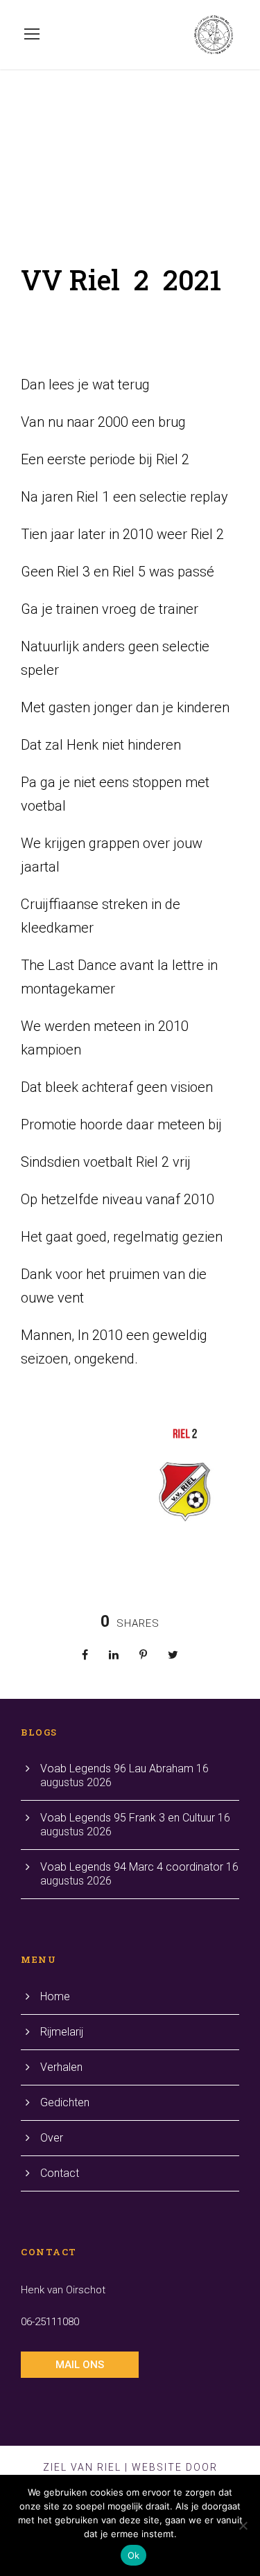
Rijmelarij (62, 2032)
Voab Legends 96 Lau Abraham (117, 1768)
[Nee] (243, 2525)
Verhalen (61, 2067)
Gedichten (65, 2102)
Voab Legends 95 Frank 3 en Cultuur (128, 1818)
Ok (134, 2555)
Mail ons (80, 2365)
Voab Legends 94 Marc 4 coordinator (132, 1867)
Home (55, 1996)
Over (52, 2138)
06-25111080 (50, 2322)
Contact (60, 2173)
